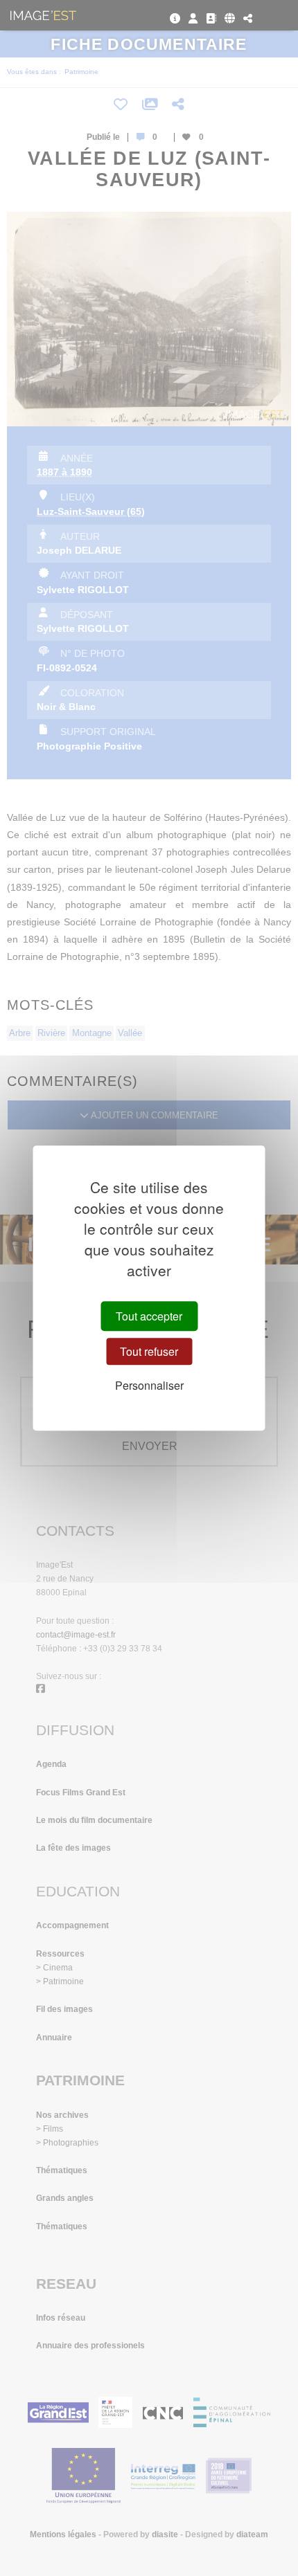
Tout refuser (149, 1351)
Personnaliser (149, 1386)
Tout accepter (149, 1316)
